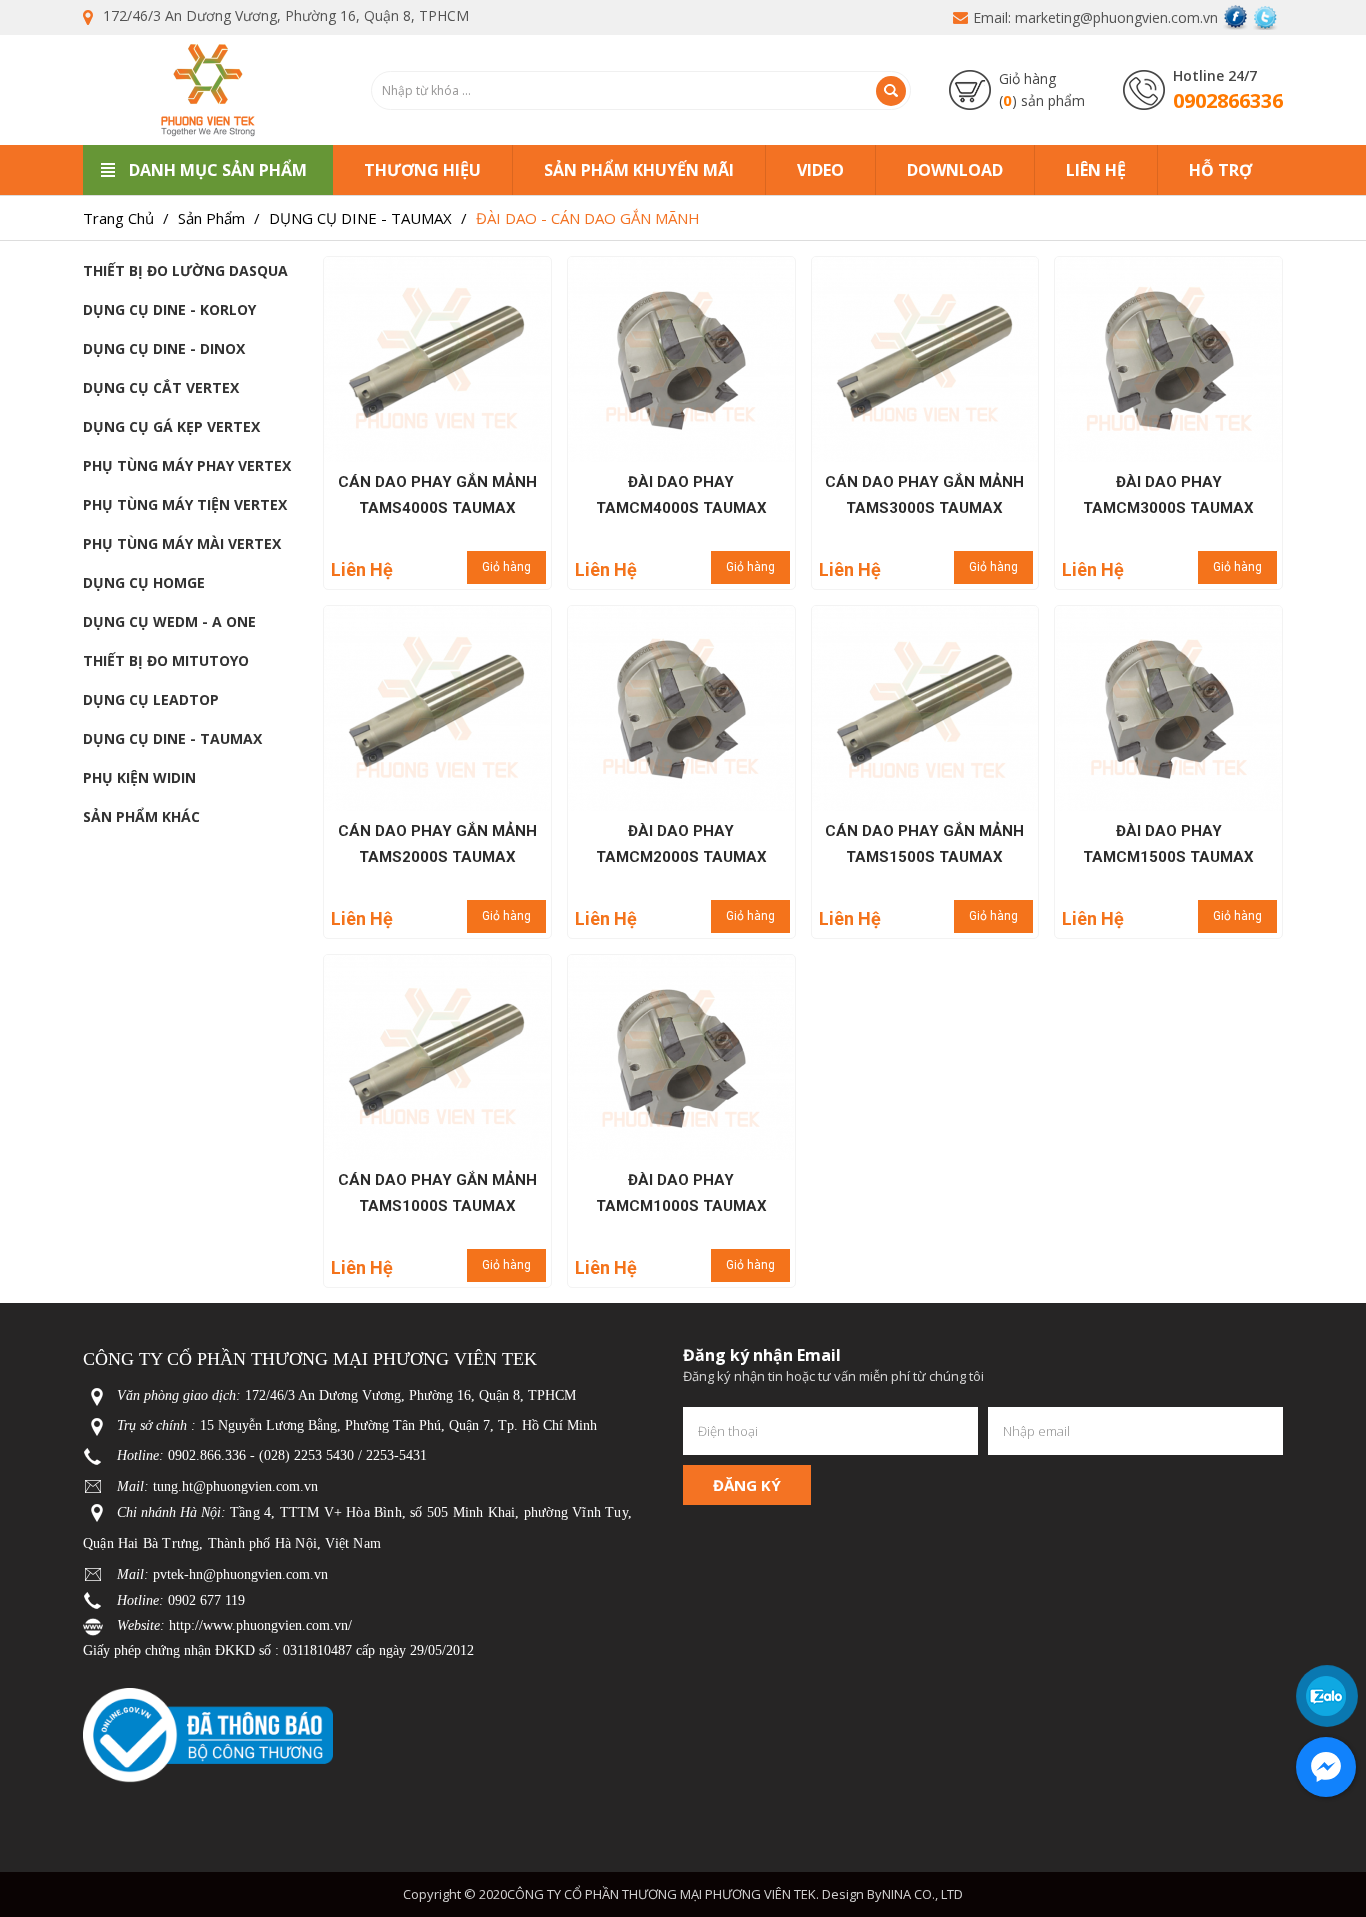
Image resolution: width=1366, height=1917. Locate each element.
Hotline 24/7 (1215, 75)
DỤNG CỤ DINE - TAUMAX (172, 738)
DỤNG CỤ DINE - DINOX (164, 348)
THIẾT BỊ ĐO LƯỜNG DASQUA (185, 270)
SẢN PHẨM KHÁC (141, 816)
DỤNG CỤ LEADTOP (151, 699)
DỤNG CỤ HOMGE (144, 582)
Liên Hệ (1096, 170)
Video (820, 170)
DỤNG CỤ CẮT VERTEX (161, 387)
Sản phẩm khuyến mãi (639, 170)
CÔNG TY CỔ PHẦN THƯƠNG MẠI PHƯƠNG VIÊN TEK (661, 1894)
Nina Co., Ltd (922, 1894)
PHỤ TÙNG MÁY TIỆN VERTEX (185, 504)
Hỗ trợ (1220, 170)
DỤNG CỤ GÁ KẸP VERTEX (171, 426)
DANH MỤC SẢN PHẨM (218, 170)
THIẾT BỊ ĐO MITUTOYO (166, 660)
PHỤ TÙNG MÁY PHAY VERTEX (187, 465)
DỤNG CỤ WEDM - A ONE (169, 621)
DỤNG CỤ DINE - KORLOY (169, 309)
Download (955, 170)
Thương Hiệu (422, 170)
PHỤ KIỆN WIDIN (139, 777)
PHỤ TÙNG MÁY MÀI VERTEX (182, 543)
